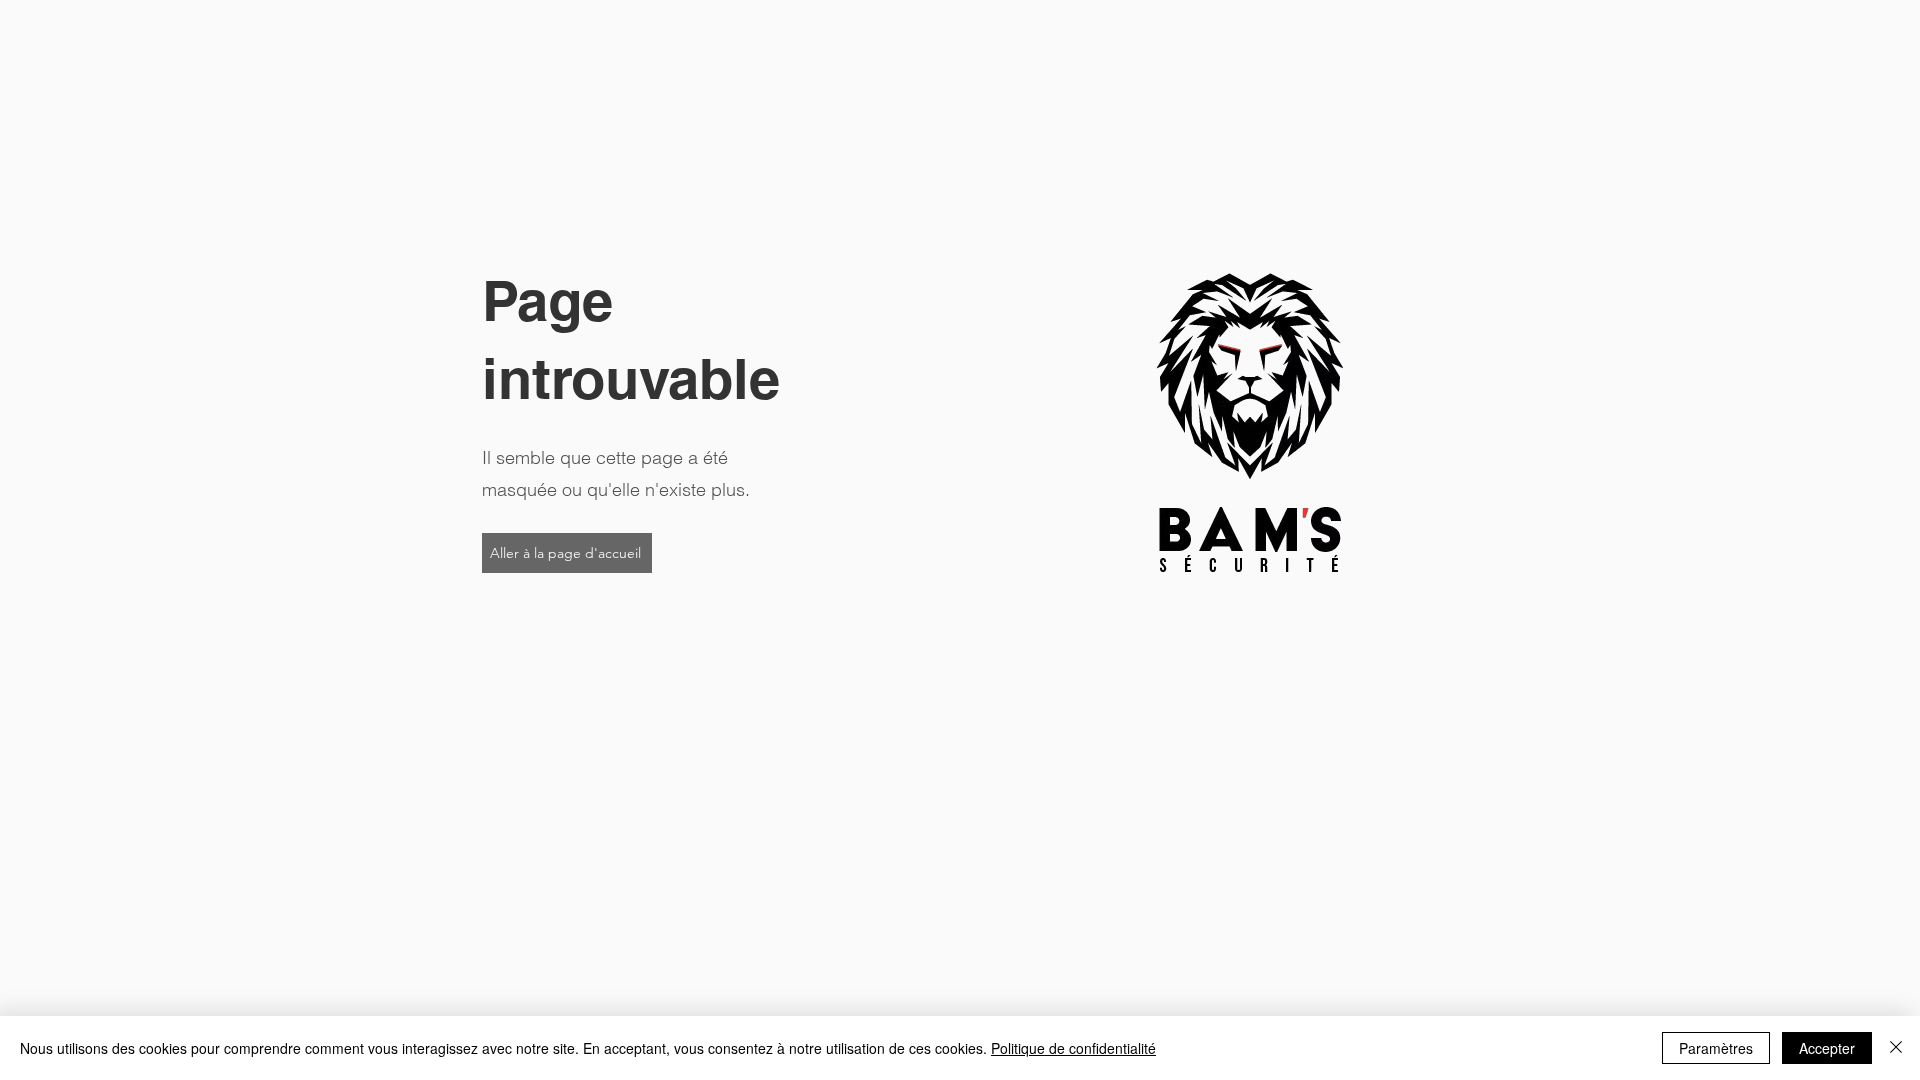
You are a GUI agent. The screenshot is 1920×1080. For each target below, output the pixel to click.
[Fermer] (1896, 1048)
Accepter (1827, 1048)
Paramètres (1716, 1048)
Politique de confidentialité (1073, 1048)
